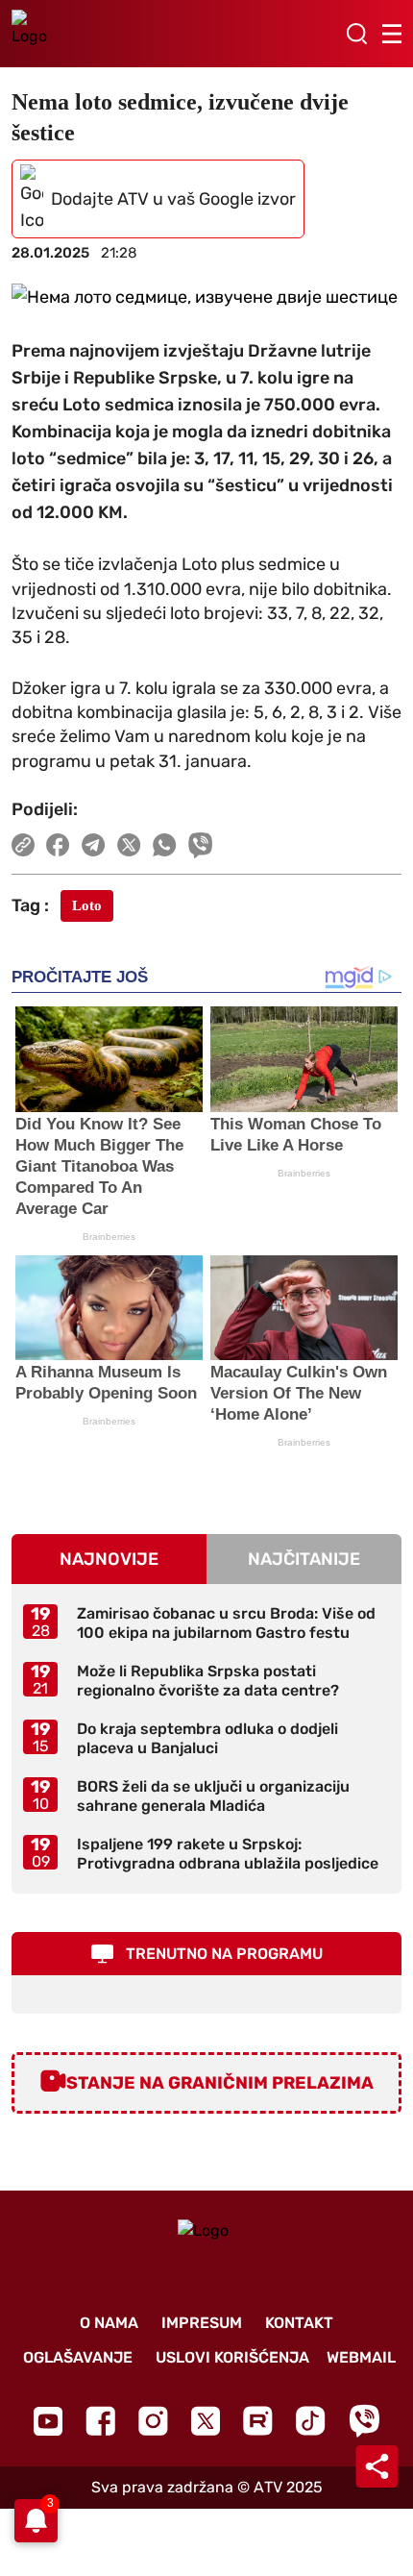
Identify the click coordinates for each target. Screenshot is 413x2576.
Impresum (202, 2323)
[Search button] (356, 34)
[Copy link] (23, 845)
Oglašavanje (78, 2357)
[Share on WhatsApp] (165, 845)
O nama (109, 2323)
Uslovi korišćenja (232, 2357)
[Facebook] (100, 2421)
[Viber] (364, 2421)
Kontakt (299, 2323)
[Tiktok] (311, 2421)
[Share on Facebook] (58, 845)
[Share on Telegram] (94, 845)
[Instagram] (153, 2421)
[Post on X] (129, 845)
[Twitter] (206, 2421)
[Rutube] (258, 2421)
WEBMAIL (361, 2357)
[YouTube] (48, 2421)
